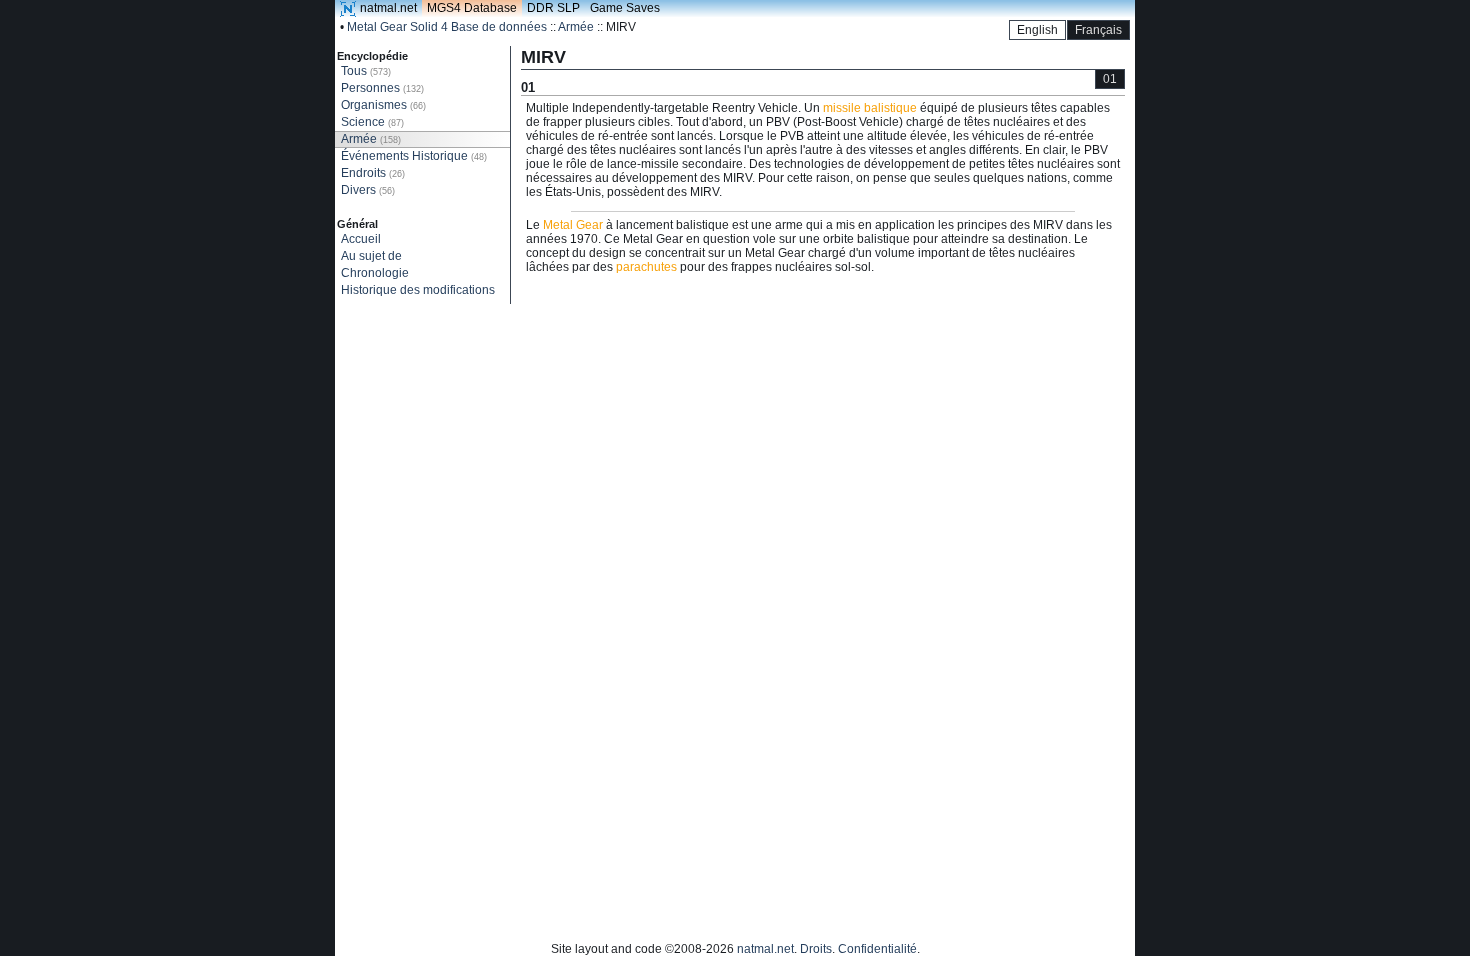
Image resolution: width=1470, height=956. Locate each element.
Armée (576, 27)
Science (372, 122)
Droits (816, 949)
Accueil (361, 239)
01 (1110, 79)
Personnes (382, 88)
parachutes (646, 267)
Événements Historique (414, 156)
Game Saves (625, 8)
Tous (366, 71)
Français (1098, 30)
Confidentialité (877, 949)
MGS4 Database (472, 8)
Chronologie (375, 273)
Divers (368, 190)
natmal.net (388, 8)
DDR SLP (553, 8)
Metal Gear (573, 225)
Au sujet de (371, 256)
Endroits (373, 173)
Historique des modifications (418, 290)
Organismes (383, 105)
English (1037, 30)
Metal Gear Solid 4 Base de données (447, 27)
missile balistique (870, 108)
